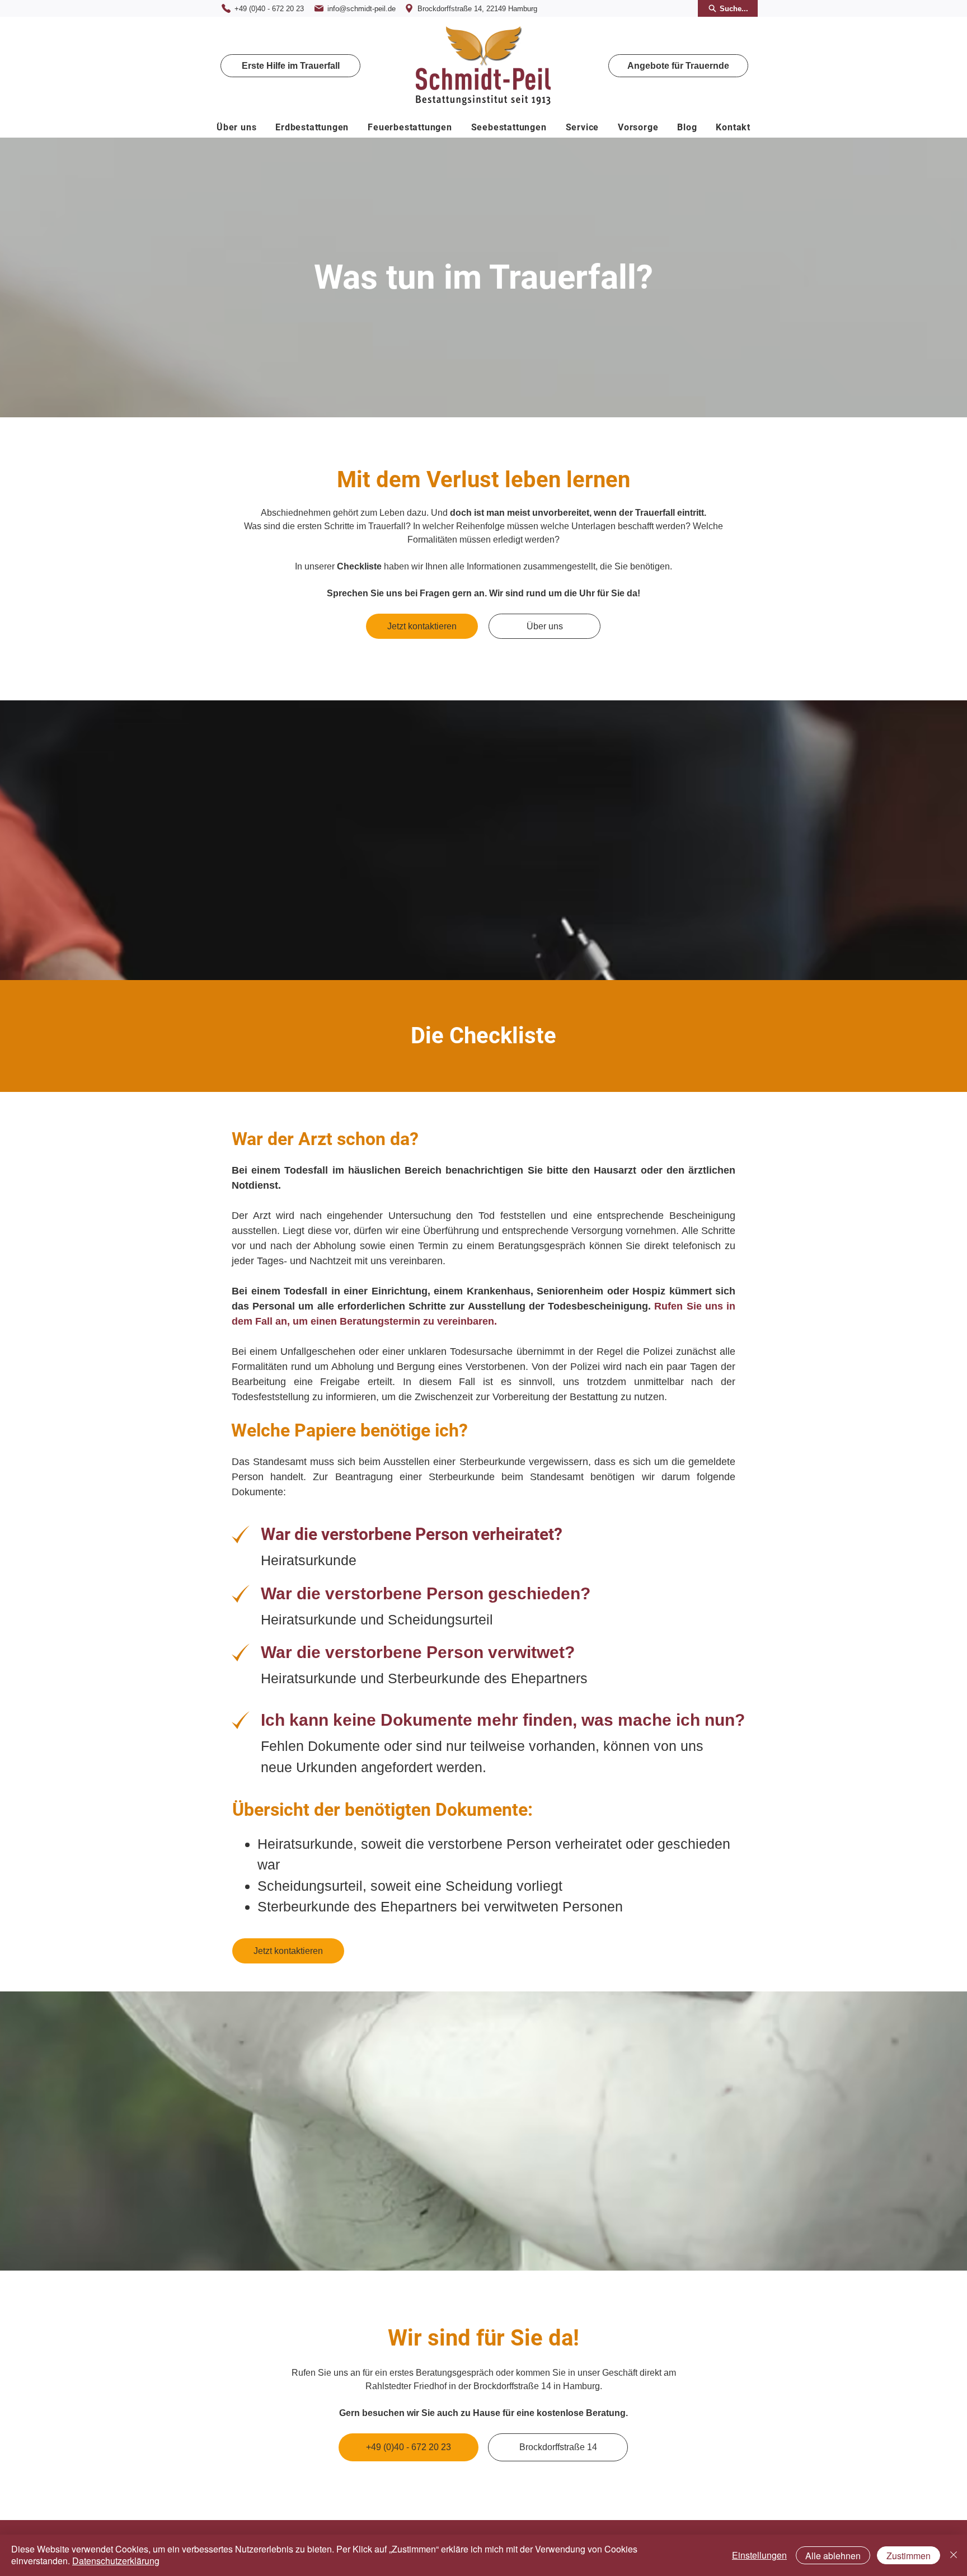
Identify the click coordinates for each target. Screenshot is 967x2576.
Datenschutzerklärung (116, 2561)
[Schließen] (954, 2555)
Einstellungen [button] (759, 2555)
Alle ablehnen (833, 2556)
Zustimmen (909, 2556)
